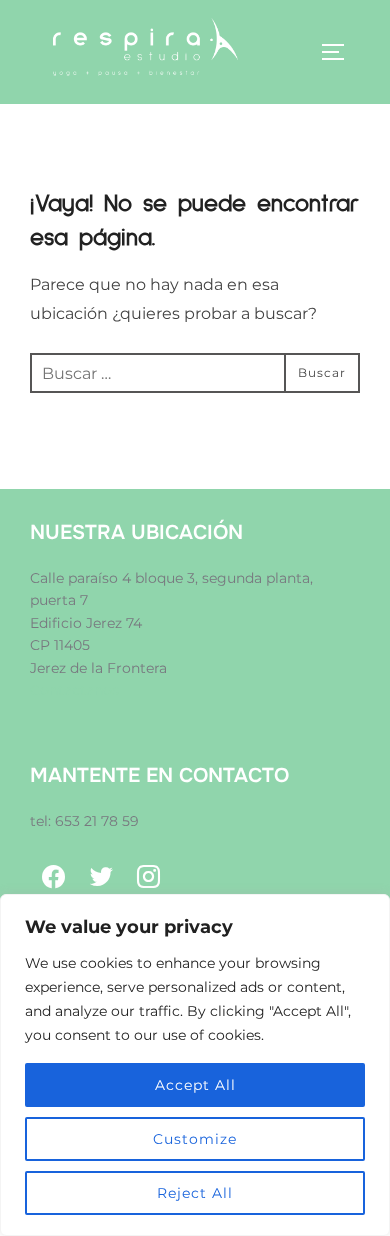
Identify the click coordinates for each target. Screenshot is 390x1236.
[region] (195, 1065)
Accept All (195, 1085)
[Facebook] (54, 877)
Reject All (195, 1193)
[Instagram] (149, 877)
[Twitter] (102, 877)
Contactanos (74, 690)
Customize (195, 1139)
